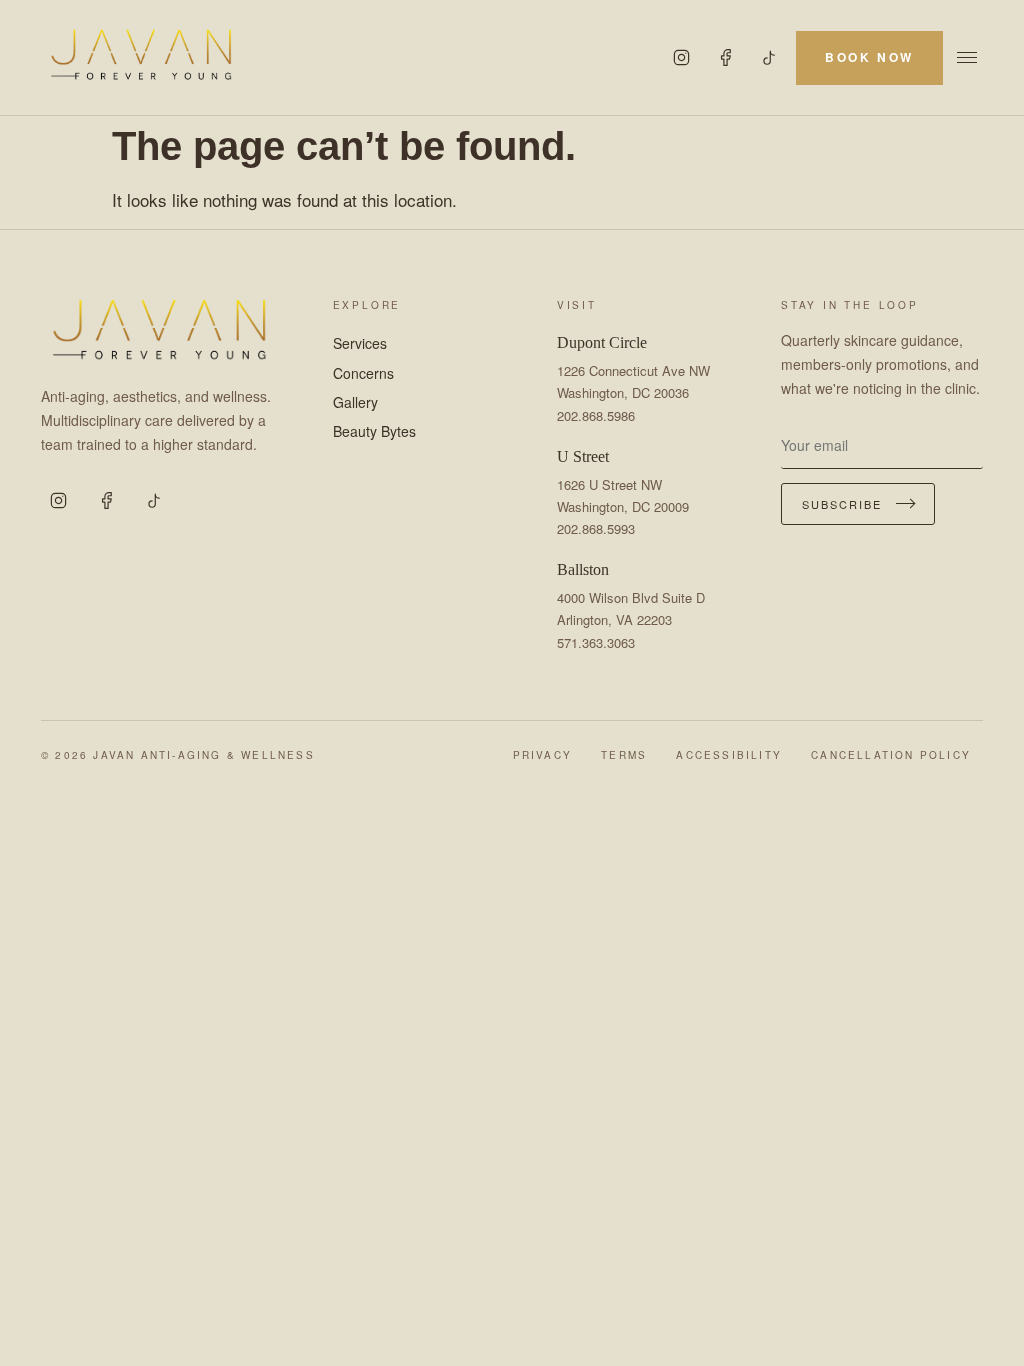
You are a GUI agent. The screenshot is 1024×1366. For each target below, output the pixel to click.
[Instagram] (682, 58)
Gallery (355, 402)
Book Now (869, 57)
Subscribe (842, 504)
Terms (624, 755)
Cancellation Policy (891, 755)
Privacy (542, 755)
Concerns (363, 373)
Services (360, 343)
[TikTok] (770, 58)
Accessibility (729, 755)
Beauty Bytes (374, 431)
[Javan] (141, 57)
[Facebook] (726, 58)
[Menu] (967, 57)
